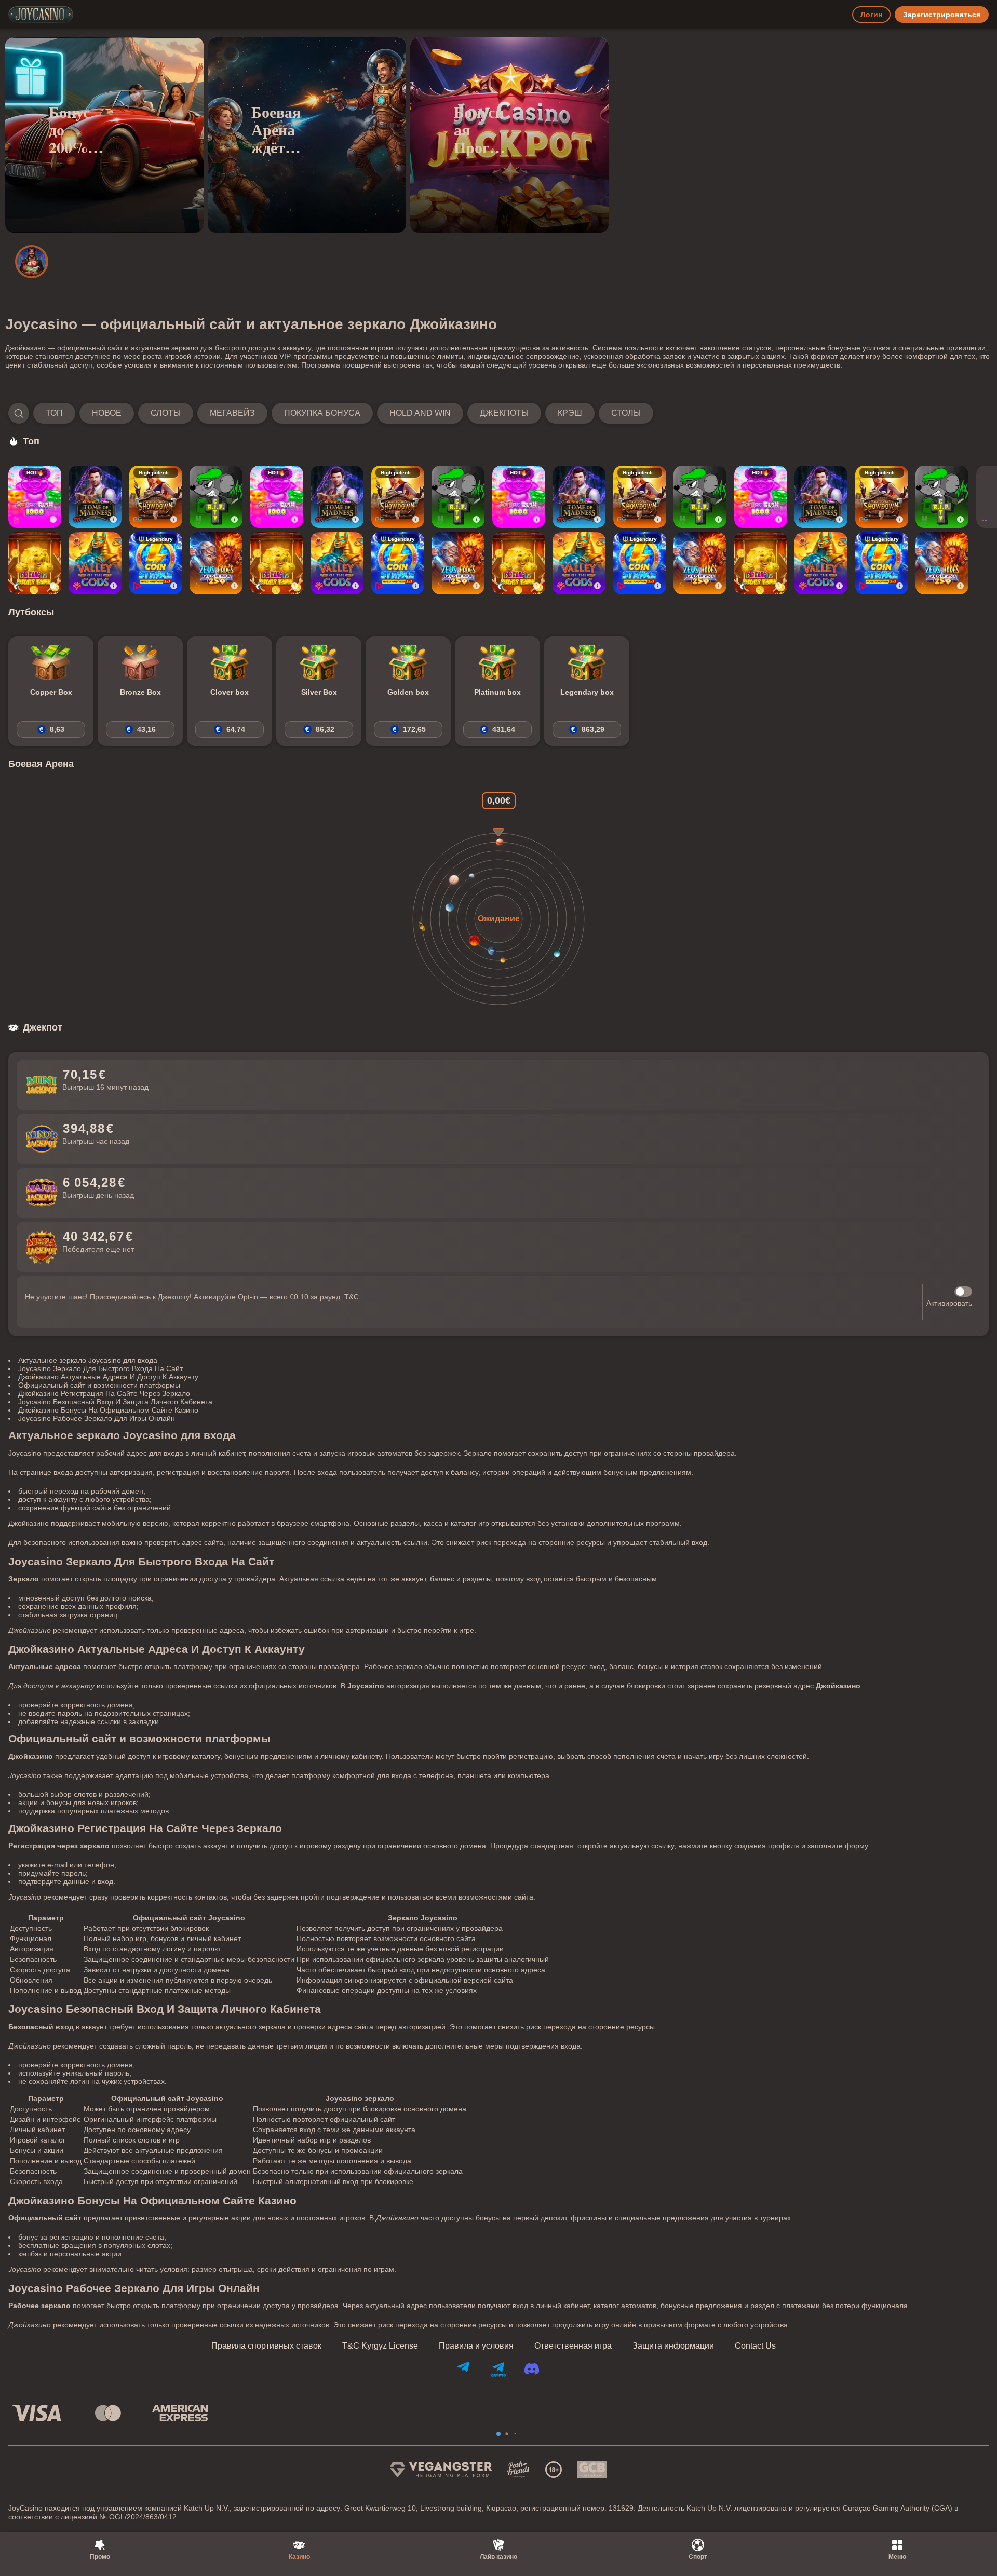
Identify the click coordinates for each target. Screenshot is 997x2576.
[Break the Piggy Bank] (35, 563)
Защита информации (673, 2346)
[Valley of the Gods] (95, 563)
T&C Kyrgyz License (380, 2346)
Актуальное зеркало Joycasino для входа (88, 1360)
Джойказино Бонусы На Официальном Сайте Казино (108, 1410)
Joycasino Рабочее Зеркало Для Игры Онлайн (97, 1418)
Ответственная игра (573, 2346)
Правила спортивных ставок (266, 2346)
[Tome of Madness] (95, 497)
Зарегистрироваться (942, 15)
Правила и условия (476, 2346)
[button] (331, 413)
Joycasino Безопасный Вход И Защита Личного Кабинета (115, 1402)
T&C (352, 1297)
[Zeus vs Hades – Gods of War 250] (216, 563)
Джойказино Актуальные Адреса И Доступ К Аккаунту (108, 1377)
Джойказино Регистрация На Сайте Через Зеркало (104, 1393)
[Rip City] (216, 497)
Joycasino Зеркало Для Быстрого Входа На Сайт (100, 1368)
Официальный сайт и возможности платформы (99, 1385)
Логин (871, 15)
